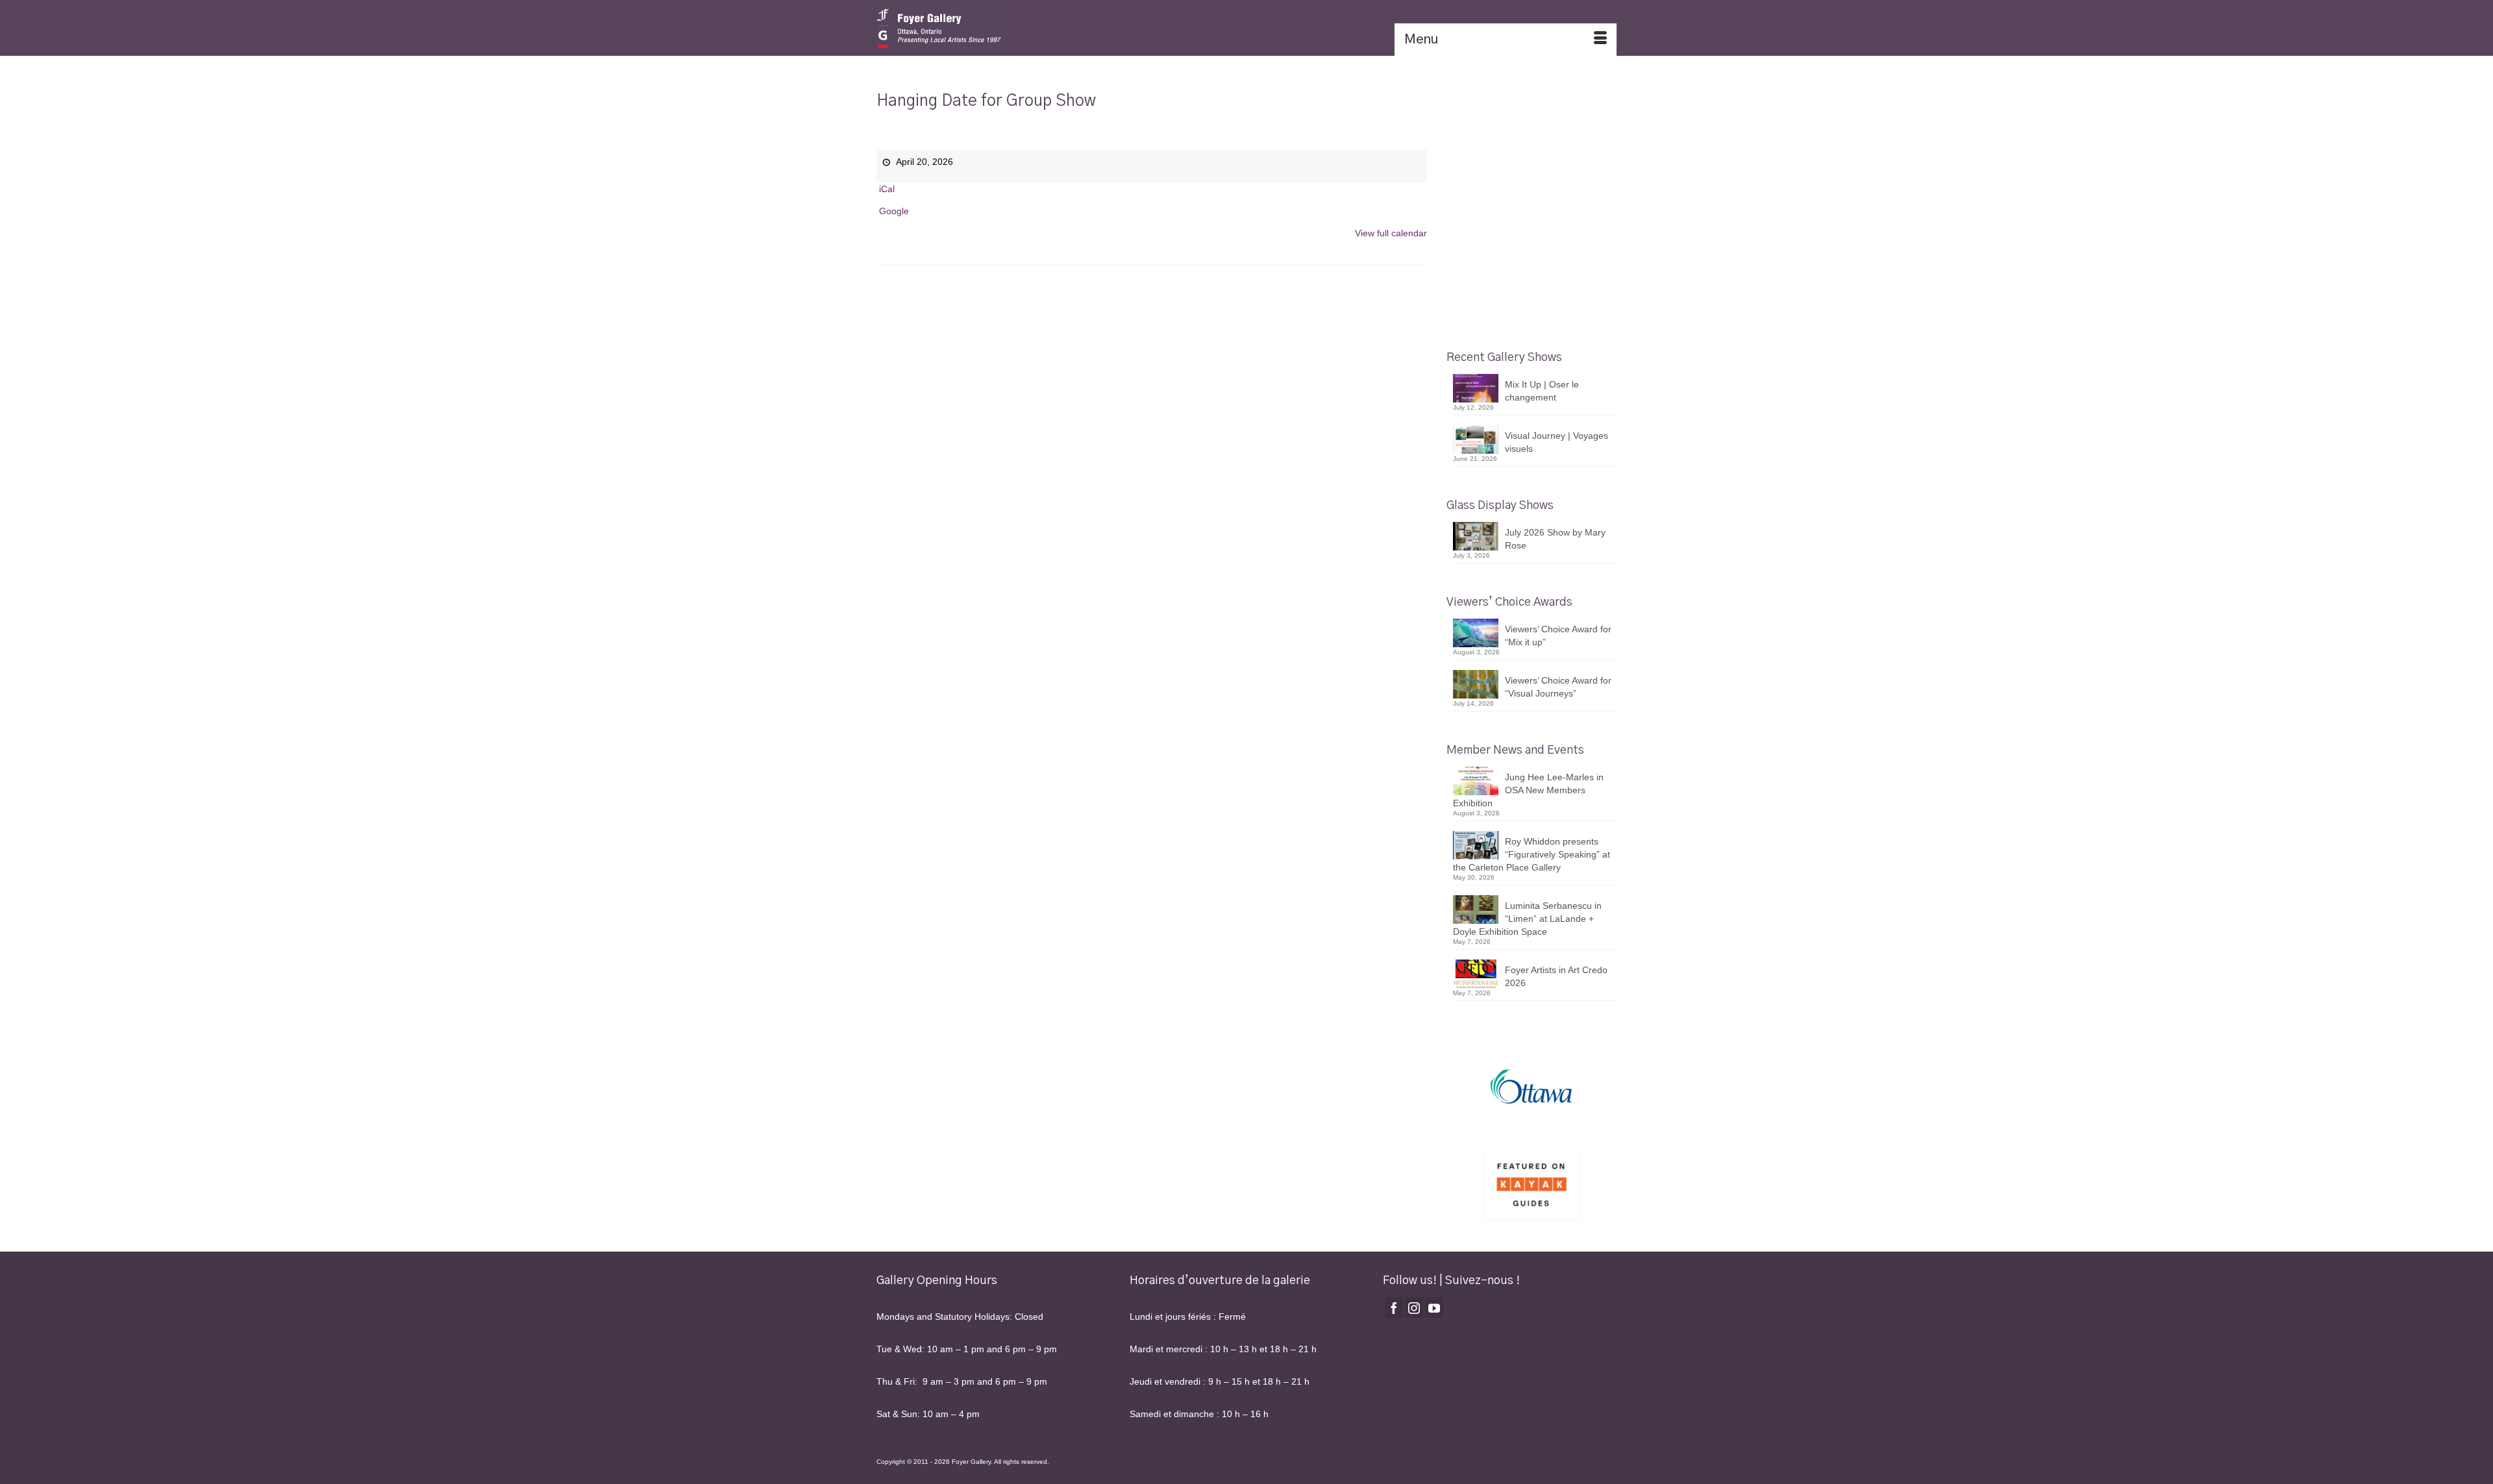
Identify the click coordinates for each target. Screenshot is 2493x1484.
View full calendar (1391, 233)
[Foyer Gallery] (993, 28)
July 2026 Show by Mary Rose (1555, 539)
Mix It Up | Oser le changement (1542, 391)
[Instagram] (1414, 1307)
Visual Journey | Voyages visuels (1557, 442)
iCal (887, 189)
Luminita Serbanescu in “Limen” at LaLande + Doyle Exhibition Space (1527, 919)
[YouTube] (1434, 1307)
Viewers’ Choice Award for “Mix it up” (1558, 636)
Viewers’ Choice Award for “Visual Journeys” (1558, 687)
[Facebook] (1394, 1307)
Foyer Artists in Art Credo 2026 (1556, 976)
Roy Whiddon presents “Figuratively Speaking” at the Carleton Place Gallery (1532, 854)
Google (894, 211)
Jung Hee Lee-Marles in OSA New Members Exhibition (1528, 790)
